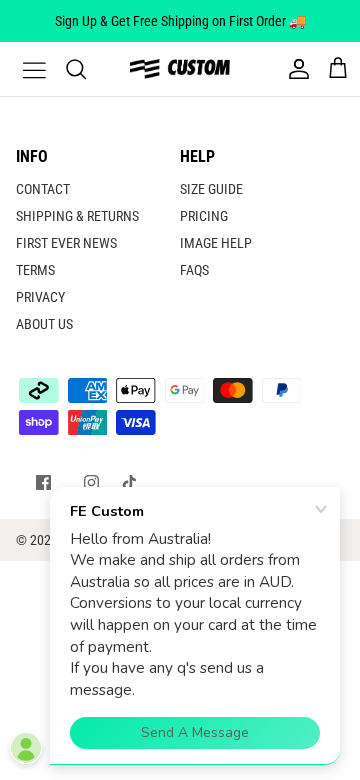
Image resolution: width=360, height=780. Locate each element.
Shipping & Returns (77, 216)
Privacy (40, 297)
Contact (43, 189)
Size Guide (211, 189)
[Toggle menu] (22, 69)
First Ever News (66, 243)
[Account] (294, 69)
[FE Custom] (180, 68)
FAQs (194, 270)
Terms (35, 270)
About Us (44, 324)
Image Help (216, 243)
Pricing (204, 216)
